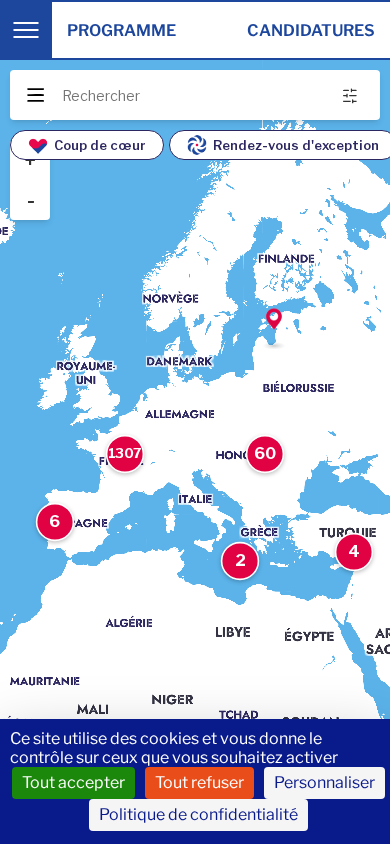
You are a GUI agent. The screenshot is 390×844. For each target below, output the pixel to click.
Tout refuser (199, 782)
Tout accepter (73, 782)
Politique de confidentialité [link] (198, 814)
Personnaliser (324, 782)
